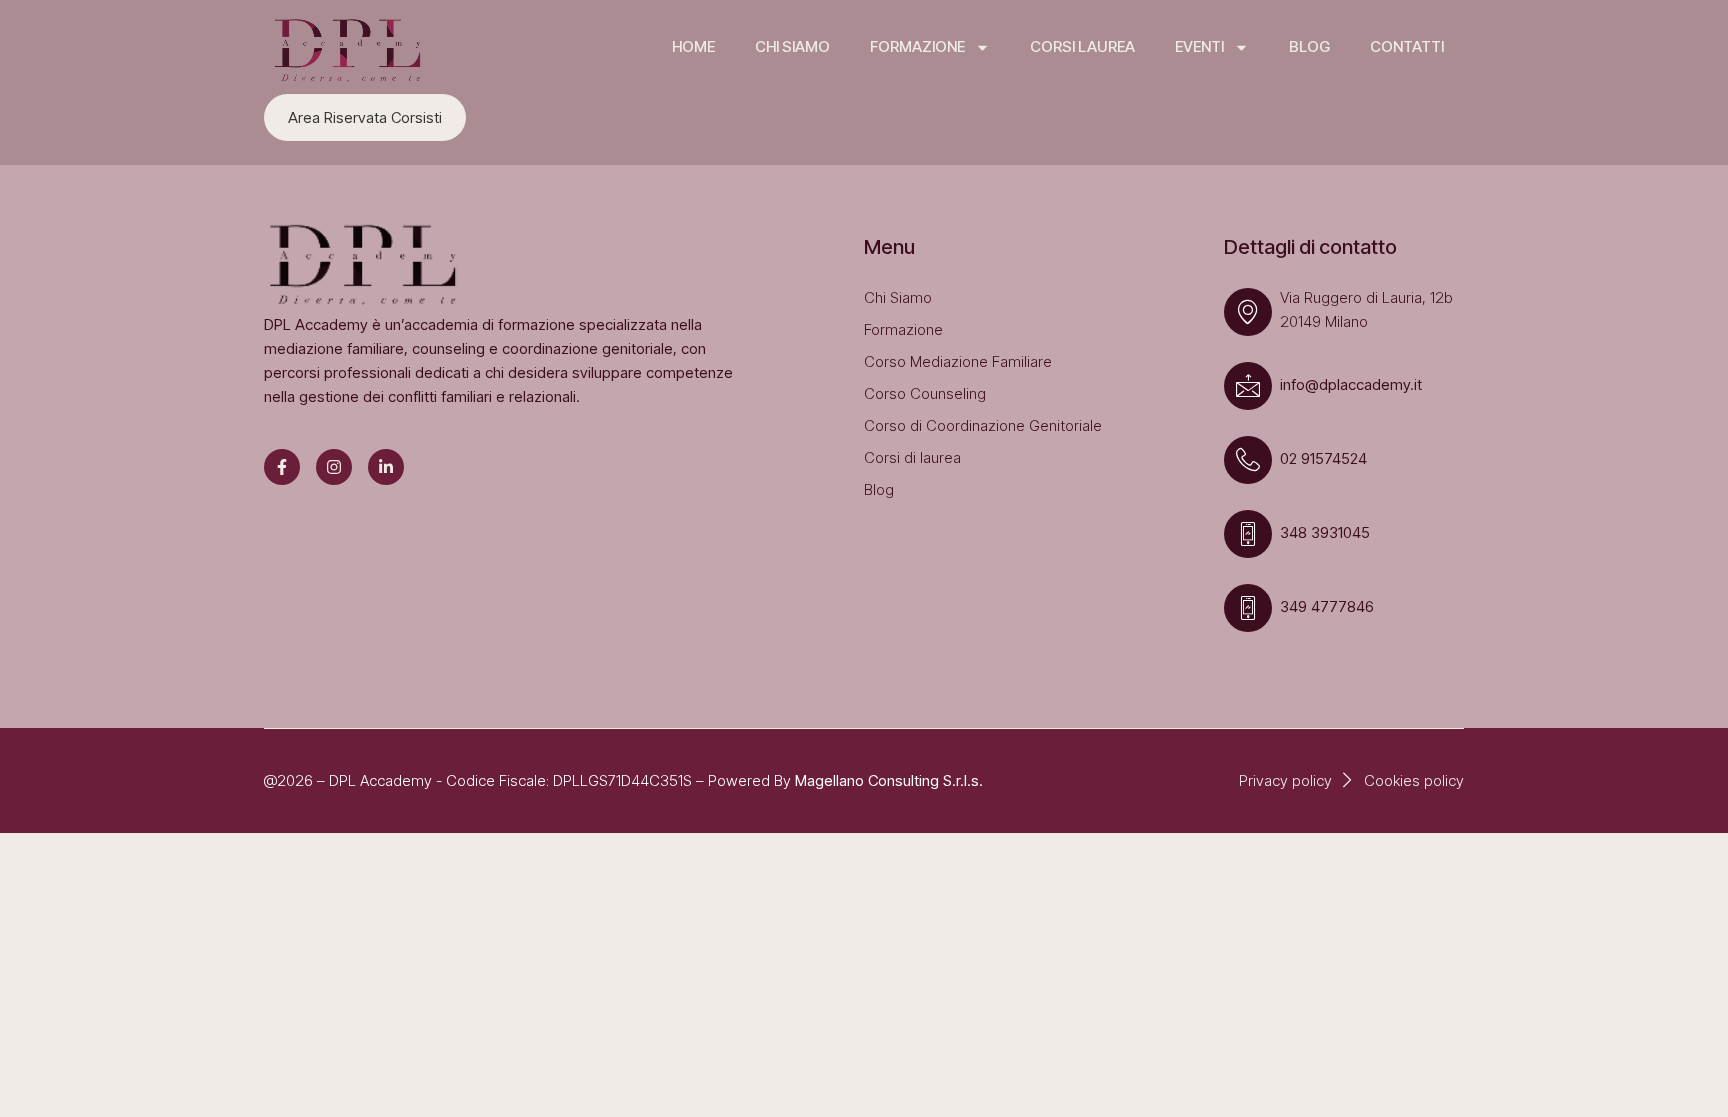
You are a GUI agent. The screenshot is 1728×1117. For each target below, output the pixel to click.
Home (693, 46)
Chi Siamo (792, 46)
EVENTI (1199, 46)
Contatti (1407, 46)
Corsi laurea (1082, 46)
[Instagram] (334, 467)
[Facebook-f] (282, 467)
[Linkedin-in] (386, 467)
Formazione (917, 46)
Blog (1309, 46)
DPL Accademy (380, 780)
